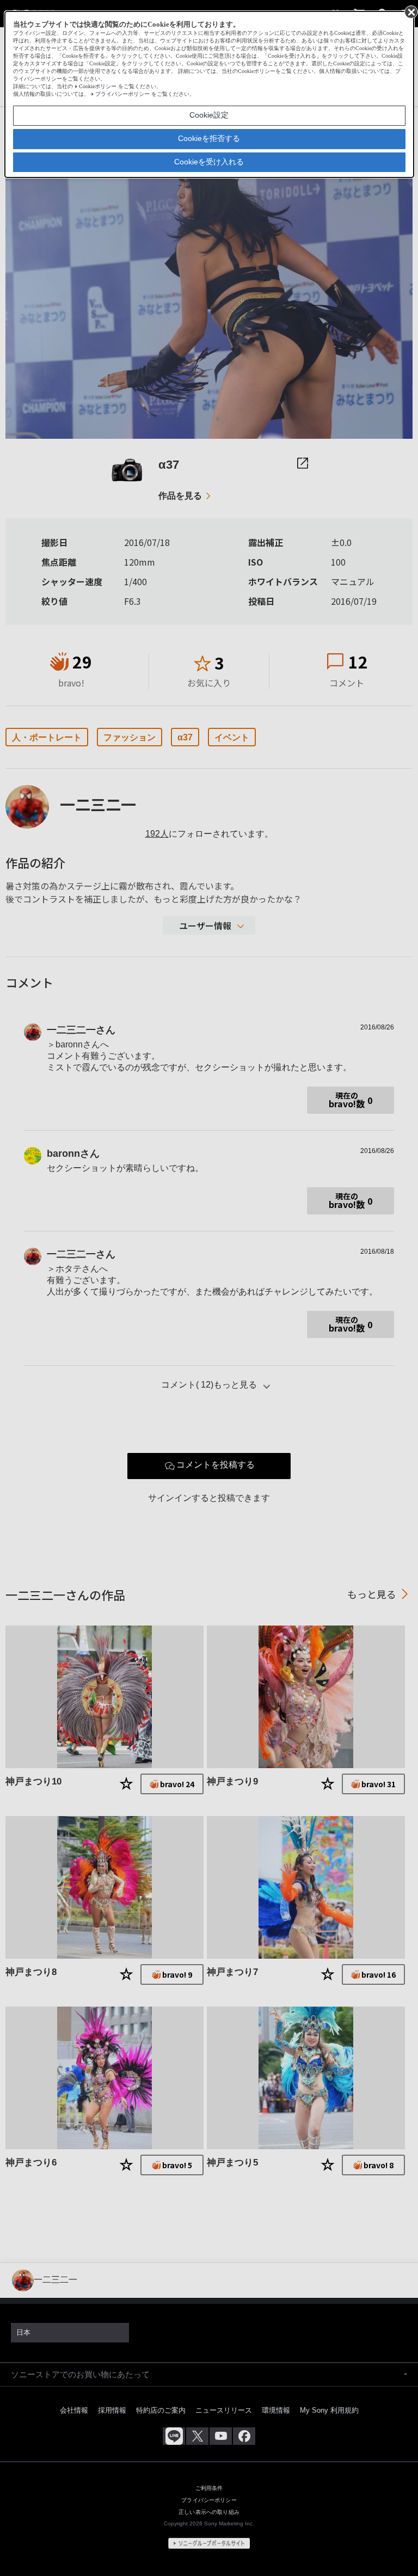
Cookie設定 (209, 115)
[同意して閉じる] (410, 11)
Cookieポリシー (98, 86)
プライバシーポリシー (122, 94)
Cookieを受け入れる (209, 162)
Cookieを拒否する (209, 138)
